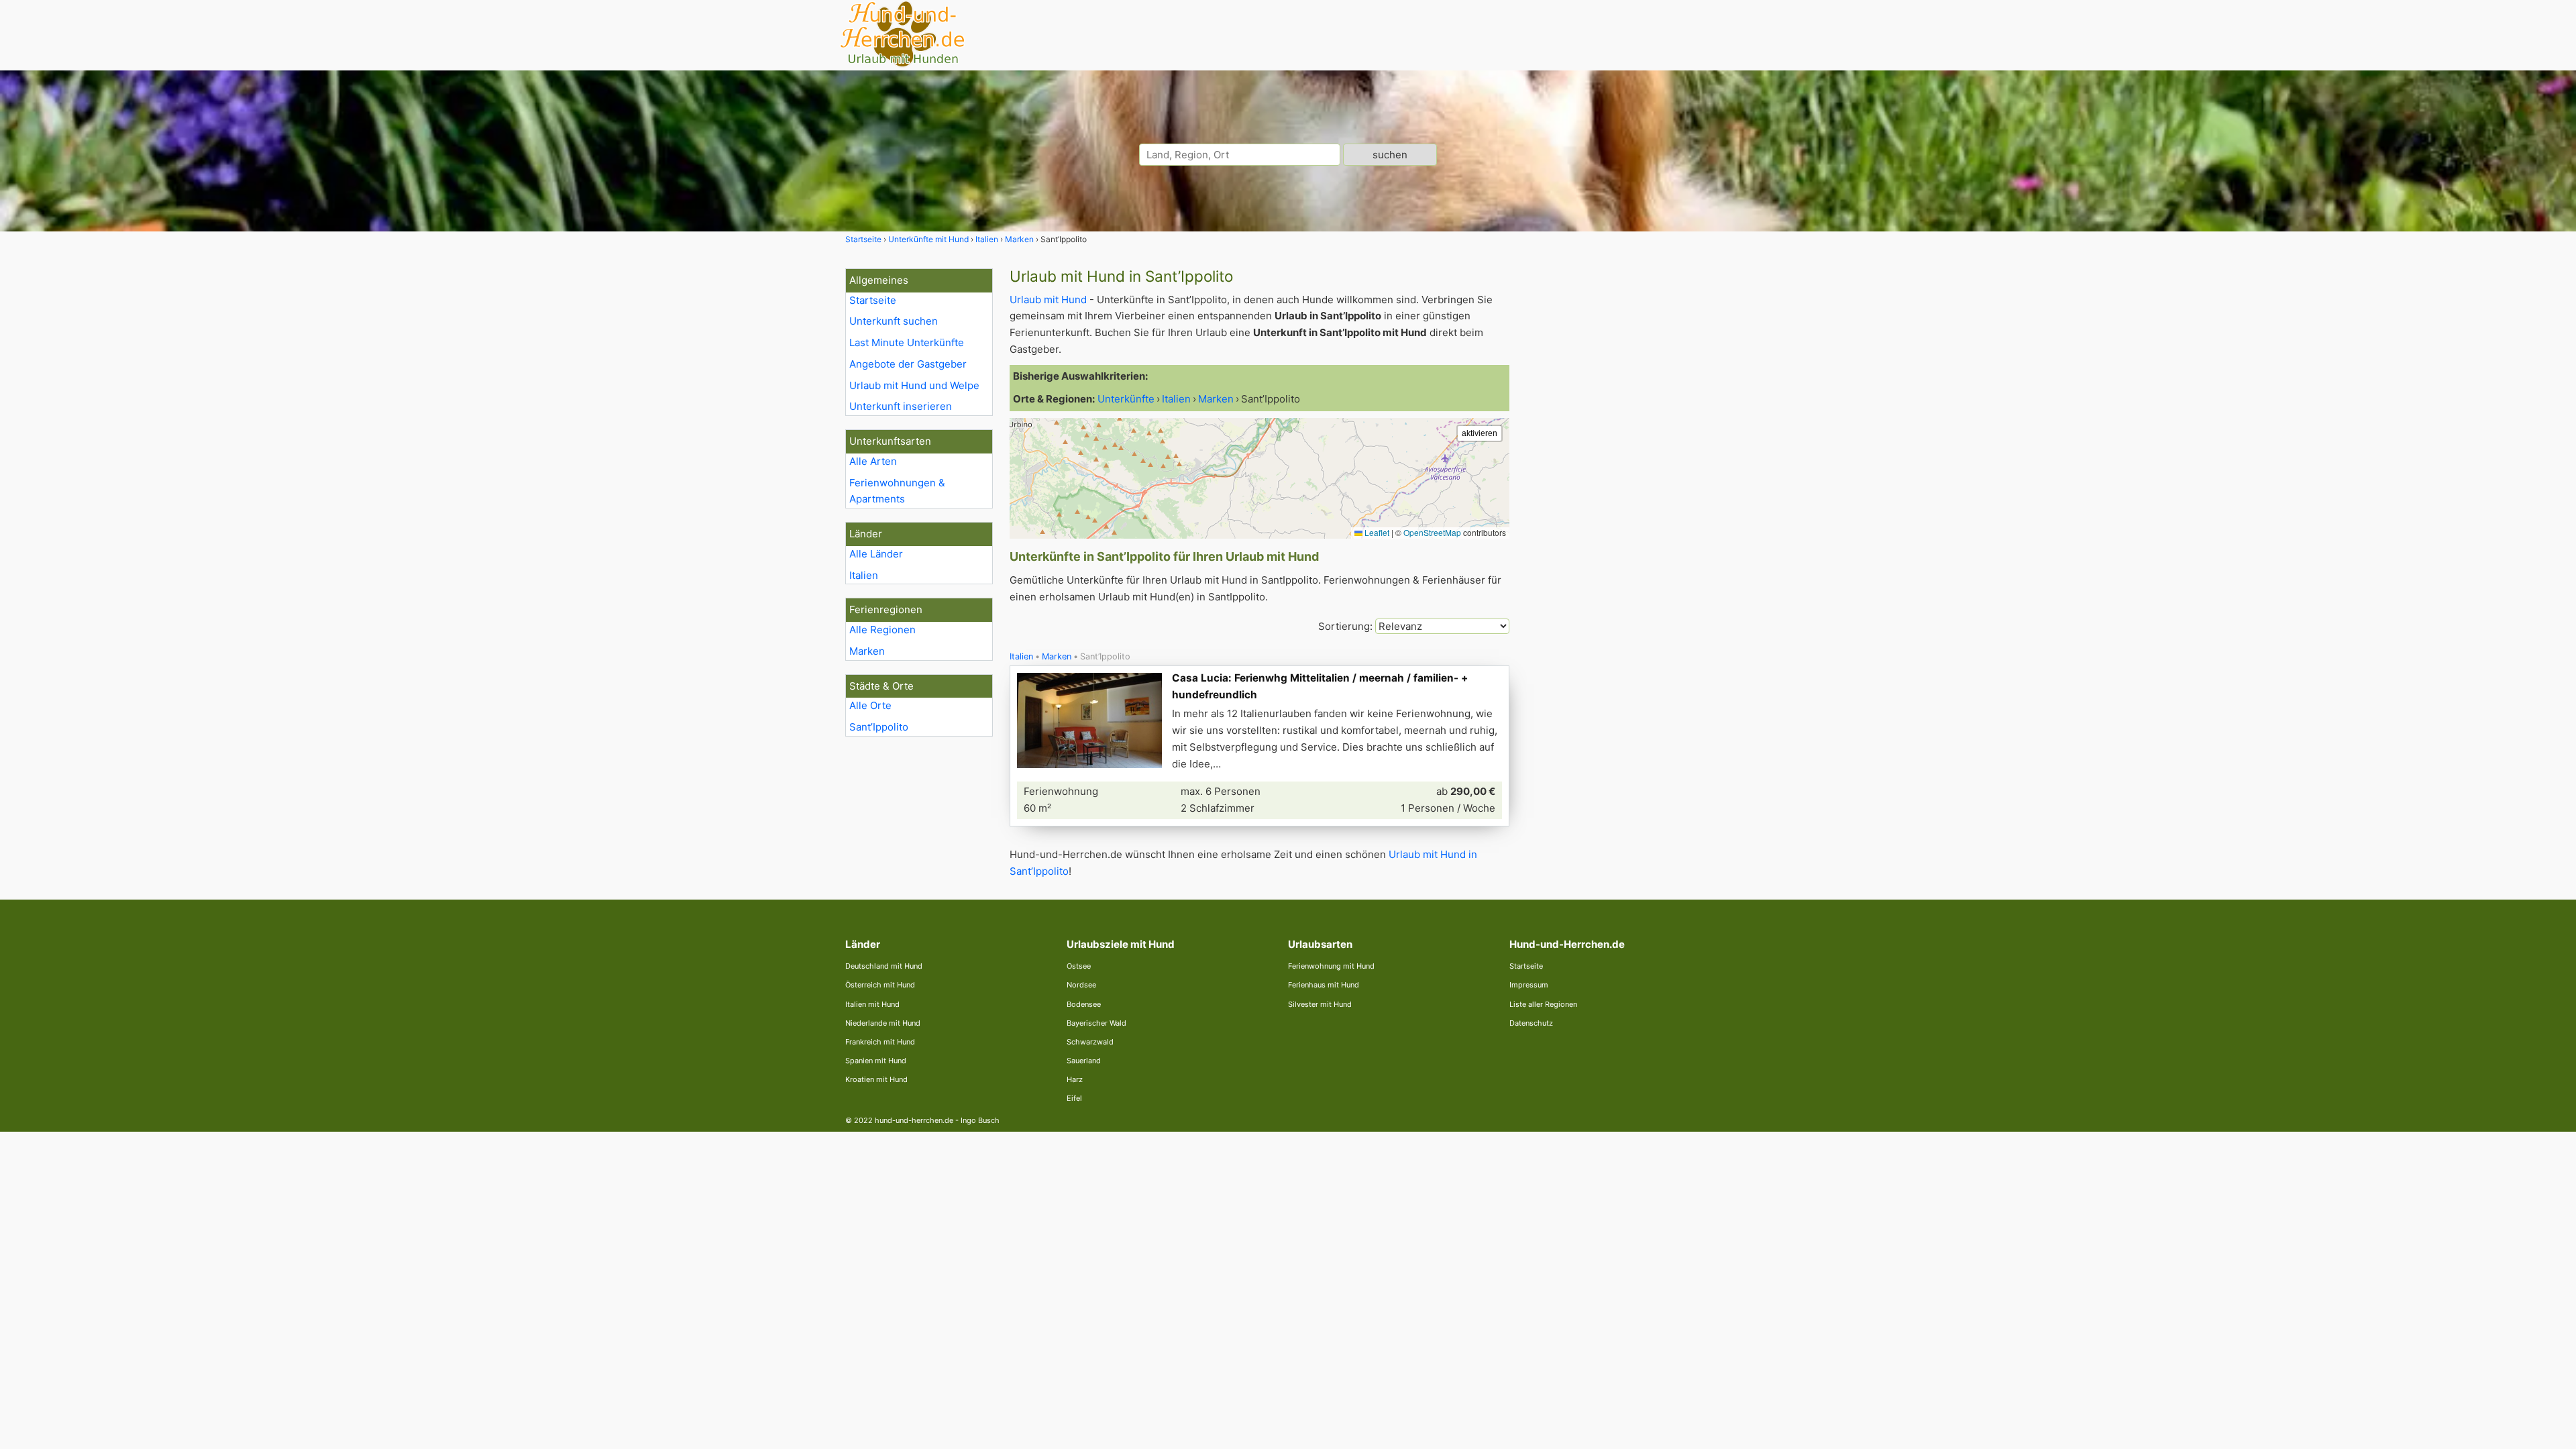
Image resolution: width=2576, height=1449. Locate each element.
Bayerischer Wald (1096, 1023)
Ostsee (1079, 966)
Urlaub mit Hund (1048, 300)
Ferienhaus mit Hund (1324, 985)
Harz (1075, 1079)
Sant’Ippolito (879, 727)
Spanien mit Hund (876, 1061)
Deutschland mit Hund (884, 966)
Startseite (873, 300)
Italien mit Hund (872, 1004)
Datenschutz (1531, 1023)
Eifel (1074, 1098)
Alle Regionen (882, 630)
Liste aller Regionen (1543, 1004)
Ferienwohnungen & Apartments (897, 491)
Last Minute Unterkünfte (907, 342)
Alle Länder (876, 554)
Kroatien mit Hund (876, 1079)
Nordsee (1081, 985)
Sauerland (1084, 1061)
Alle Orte (870, 705)
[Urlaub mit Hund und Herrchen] (902, 65)
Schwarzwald (1090, 1042)
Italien (864, 575)
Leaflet (1376, 532)
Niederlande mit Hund (883, 1023)
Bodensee (1084, 1004)
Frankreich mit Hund (880, 1042)
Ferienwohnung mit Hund (1331, 966)
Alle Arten (873, 461)
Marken (867, 651)
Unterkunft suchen (894, 321)
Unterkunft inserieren (901, 406)
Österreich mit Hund (880, 985)
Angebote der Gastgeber (908, 364)
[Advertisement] (1629, 470)
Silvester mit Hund (1320, 1004)
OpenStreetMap (1432, 532)
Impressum (1529, 985)
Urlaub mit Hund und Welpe (914, 385)
